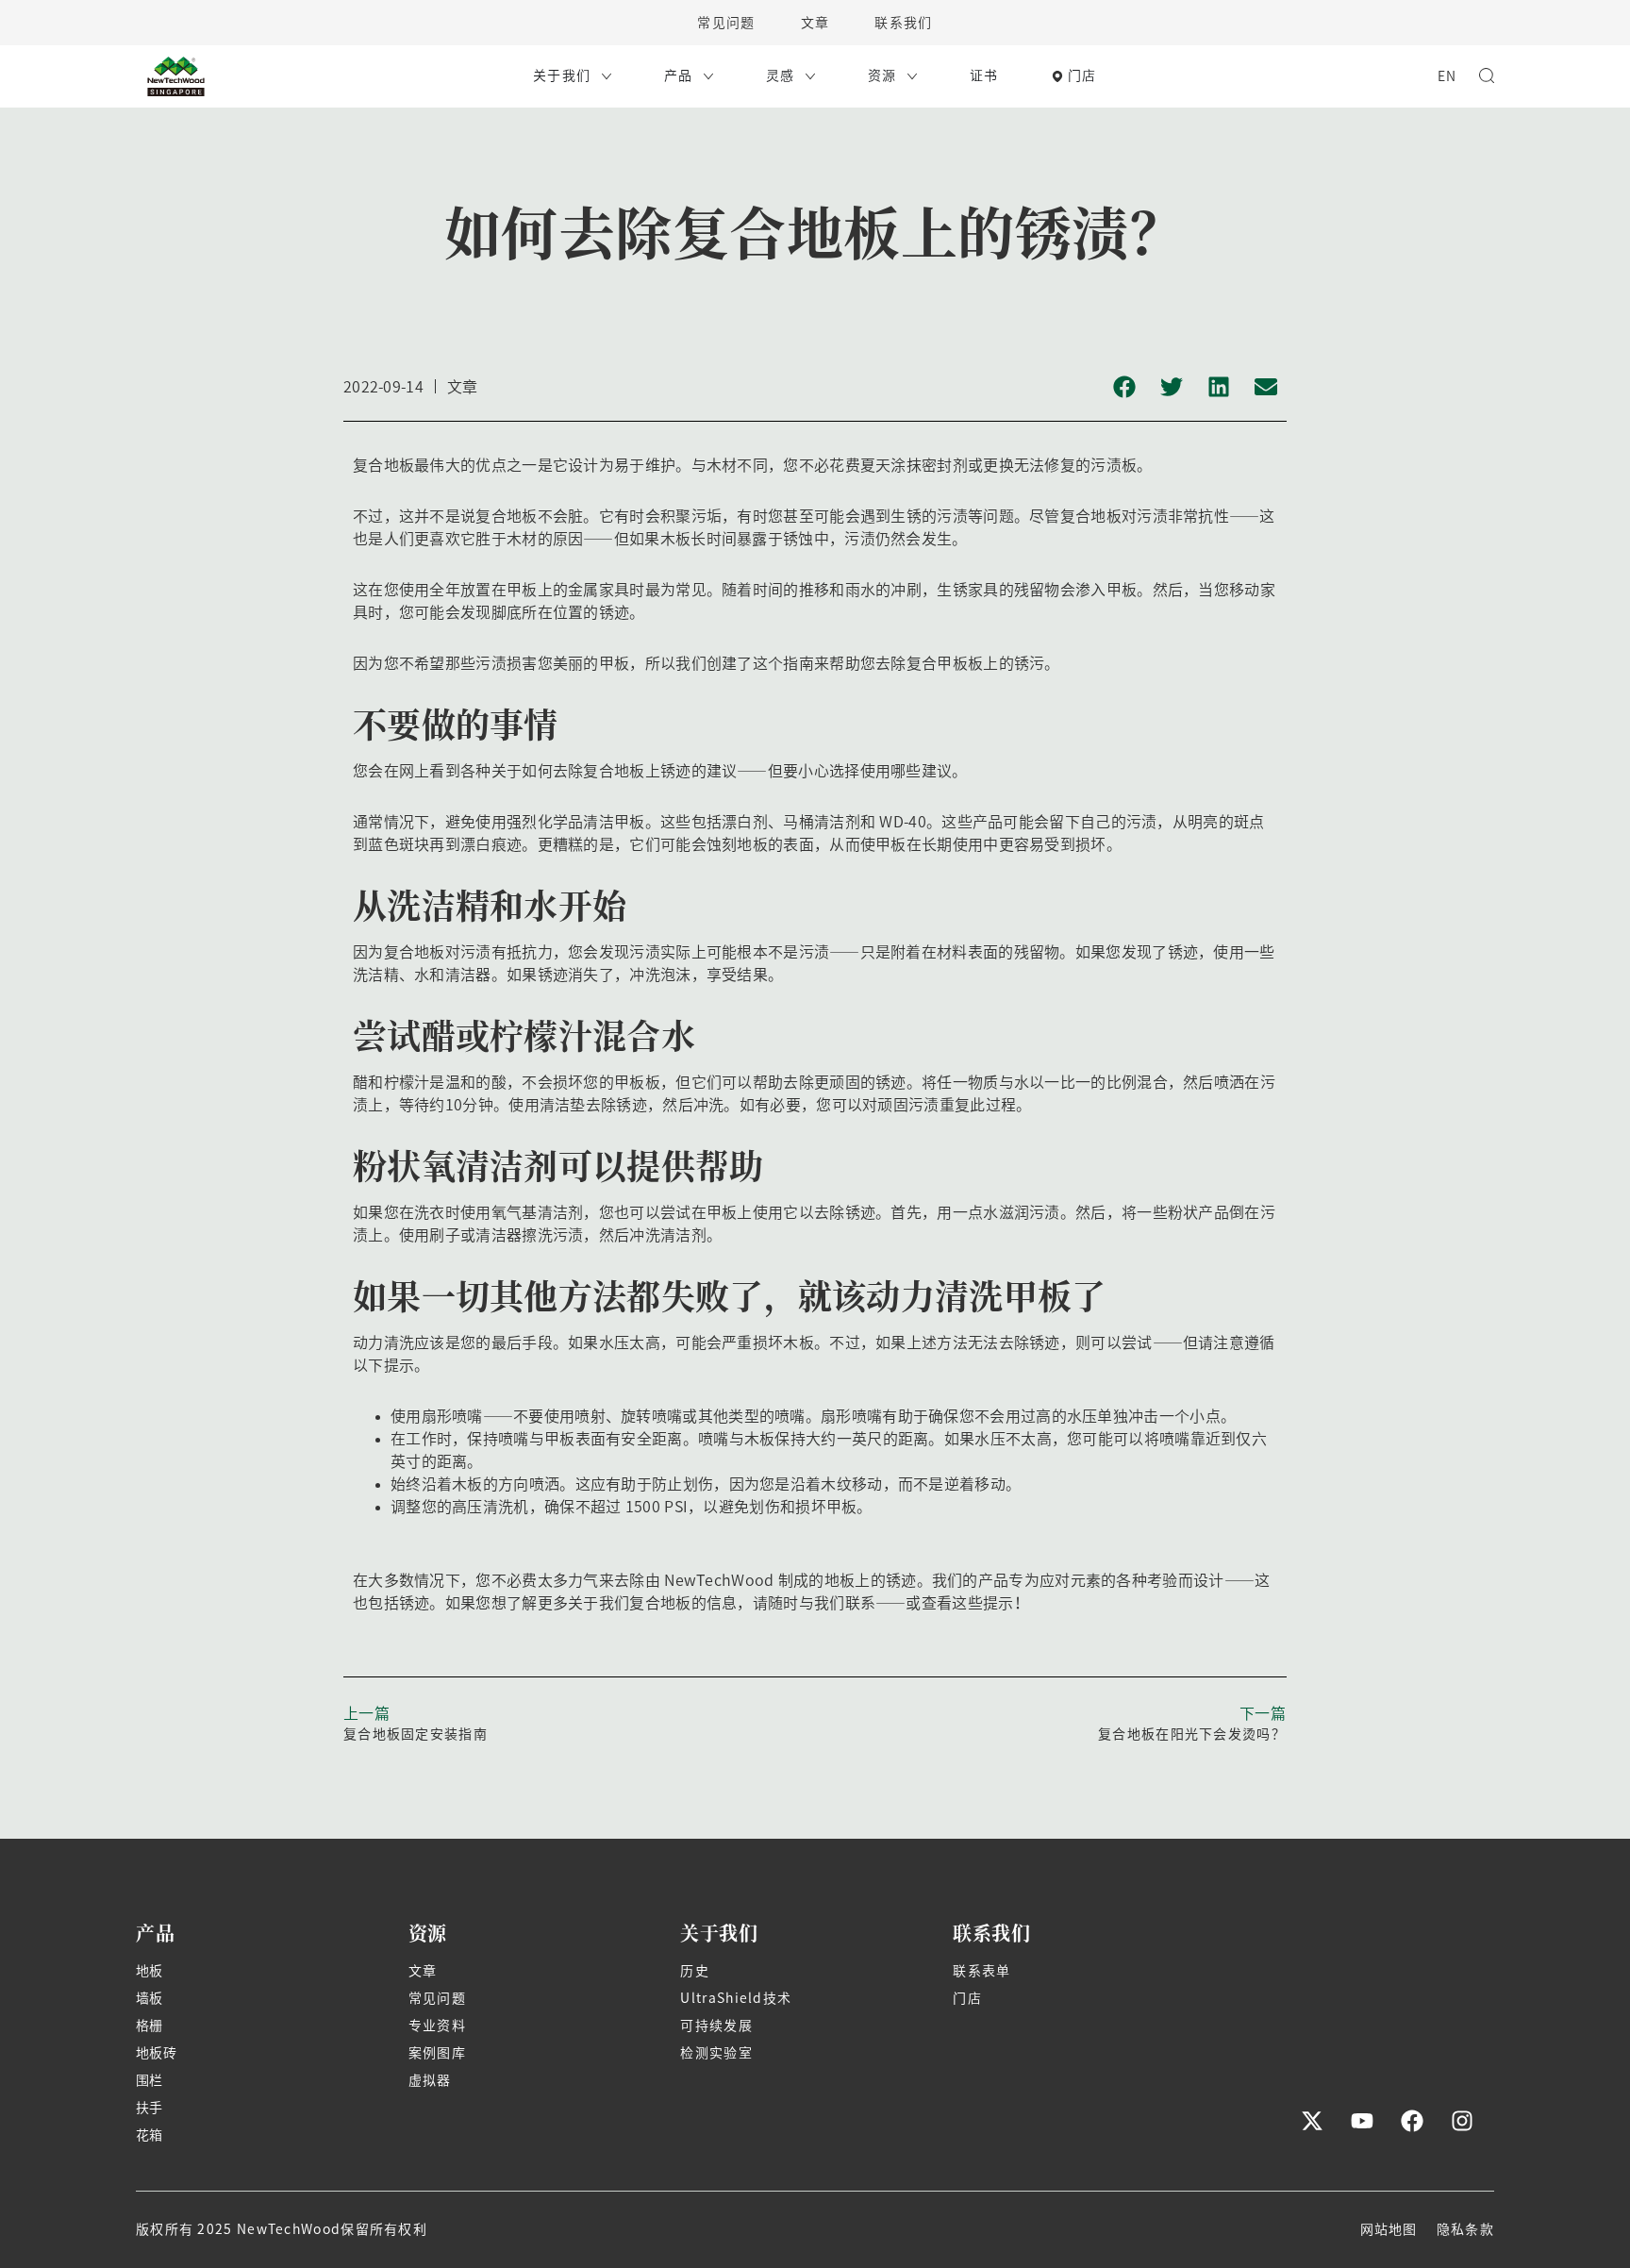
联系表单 (981, 1971)
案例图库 (437, 2053)
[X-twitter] (1312, 2121)
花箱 (150, 2135)
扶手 (150, 2108)
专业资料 (437, 2026)
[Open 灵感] (810, 76)
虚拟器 (430, 2080)
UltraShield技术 (736, 1998)
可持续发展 (716, 2026)
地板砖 (156, 2053)
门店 (967, 1998)
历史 (695, 1971)
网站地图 (1389, 2229)
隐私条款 (1465, 2229)
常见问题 (726, 23)
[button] (1124, 387)
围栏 (150, 2080)
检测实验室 (716, 2053)
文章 (815, 23)
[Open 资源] (912, 76)
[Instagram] (1462, 2121)
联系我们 (903, 23)
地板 (150, 1971)
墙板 (150, 1998)
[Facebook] (1412, 2121)
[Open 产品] (708, 76)
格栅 (150, 2026)
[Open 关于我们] (607, 76)
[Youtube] (1362, 2121)
